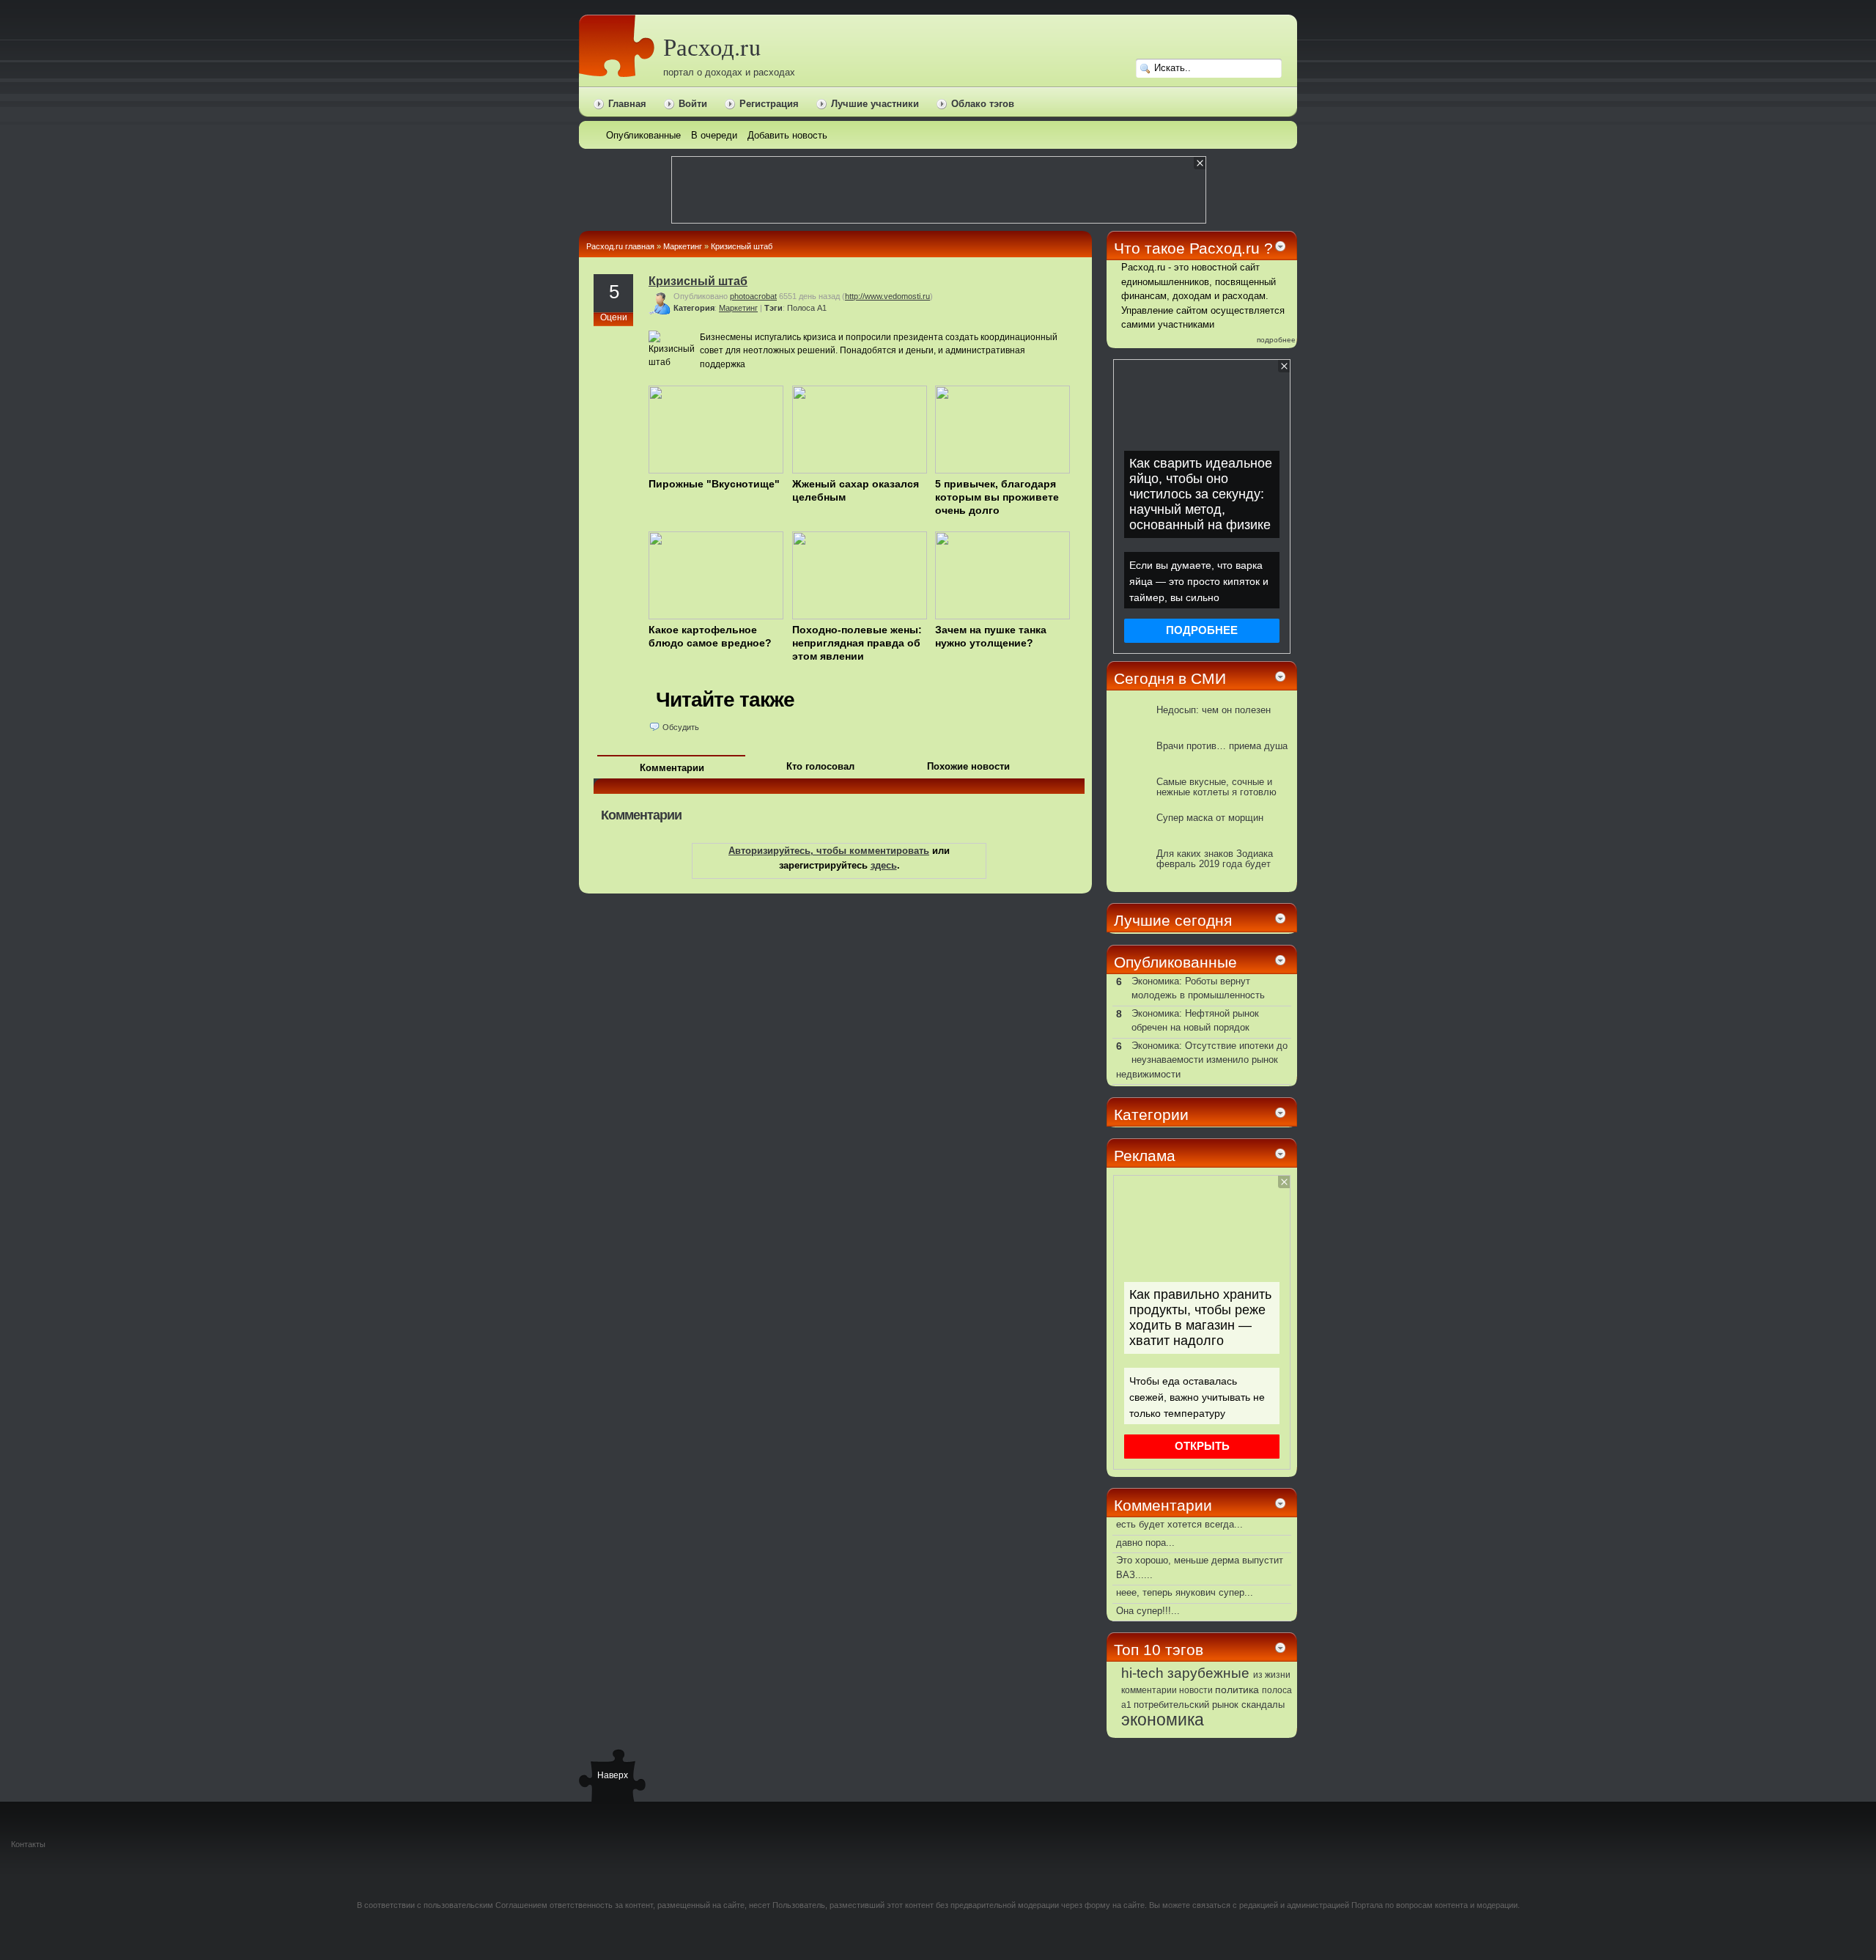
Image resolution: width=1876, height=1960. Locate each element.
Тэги (773, 308)
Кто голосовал (820, 766)
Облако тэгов (983, 104)
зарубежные (1208, 1673)
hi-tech (1142, 1673)
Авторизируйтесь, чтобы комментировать (829, 851)
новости (1196, 1690)
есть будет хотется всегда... (1179, 1524)
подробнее (1276, 340)
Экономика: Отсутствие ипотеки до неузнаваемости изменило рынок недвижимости (1202, 1060)
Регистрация (769, 104)
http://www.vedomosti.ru (887, 296)
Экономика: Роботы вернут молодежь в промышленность (1198, 988)
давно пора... (1145, 1543)
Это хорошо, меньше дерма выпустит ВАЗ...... (1200, 1567)
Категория (694, 308)
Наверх (612, 1775)
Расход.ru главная (620, 246)
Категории (1151, 1115)
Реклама (1145, 1156)
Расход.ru (712, 47)
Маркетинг (683, 246)
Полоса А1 (807, 308)
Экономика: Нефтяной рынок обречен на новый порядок (1195, 1021)
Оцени (614, 317)
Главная (627, 104)
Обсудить (681, 727)
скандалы (1263, 1705)
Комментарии (672, 768)
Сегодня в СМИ (1170, 678)
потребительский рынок (1186, 1705)
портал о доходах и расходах (729, 72)
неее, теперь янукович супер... (1185, 1592)
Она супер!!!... (1148, 1611)
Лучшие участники (875, 104)
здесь (884, 865)
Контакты (28, 1844)
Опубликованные (1175, 962)
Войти (693, 104)
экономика (1163, 1720)
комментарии (1149, 1690)
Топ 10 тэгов (1159, 1650)
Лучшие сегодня (1173, 920)
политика (1237, 1690)
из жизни (1272, 1675)
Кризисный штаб (742, 246)
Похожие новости (968, 766)
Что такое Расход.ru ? (1193, 248)
